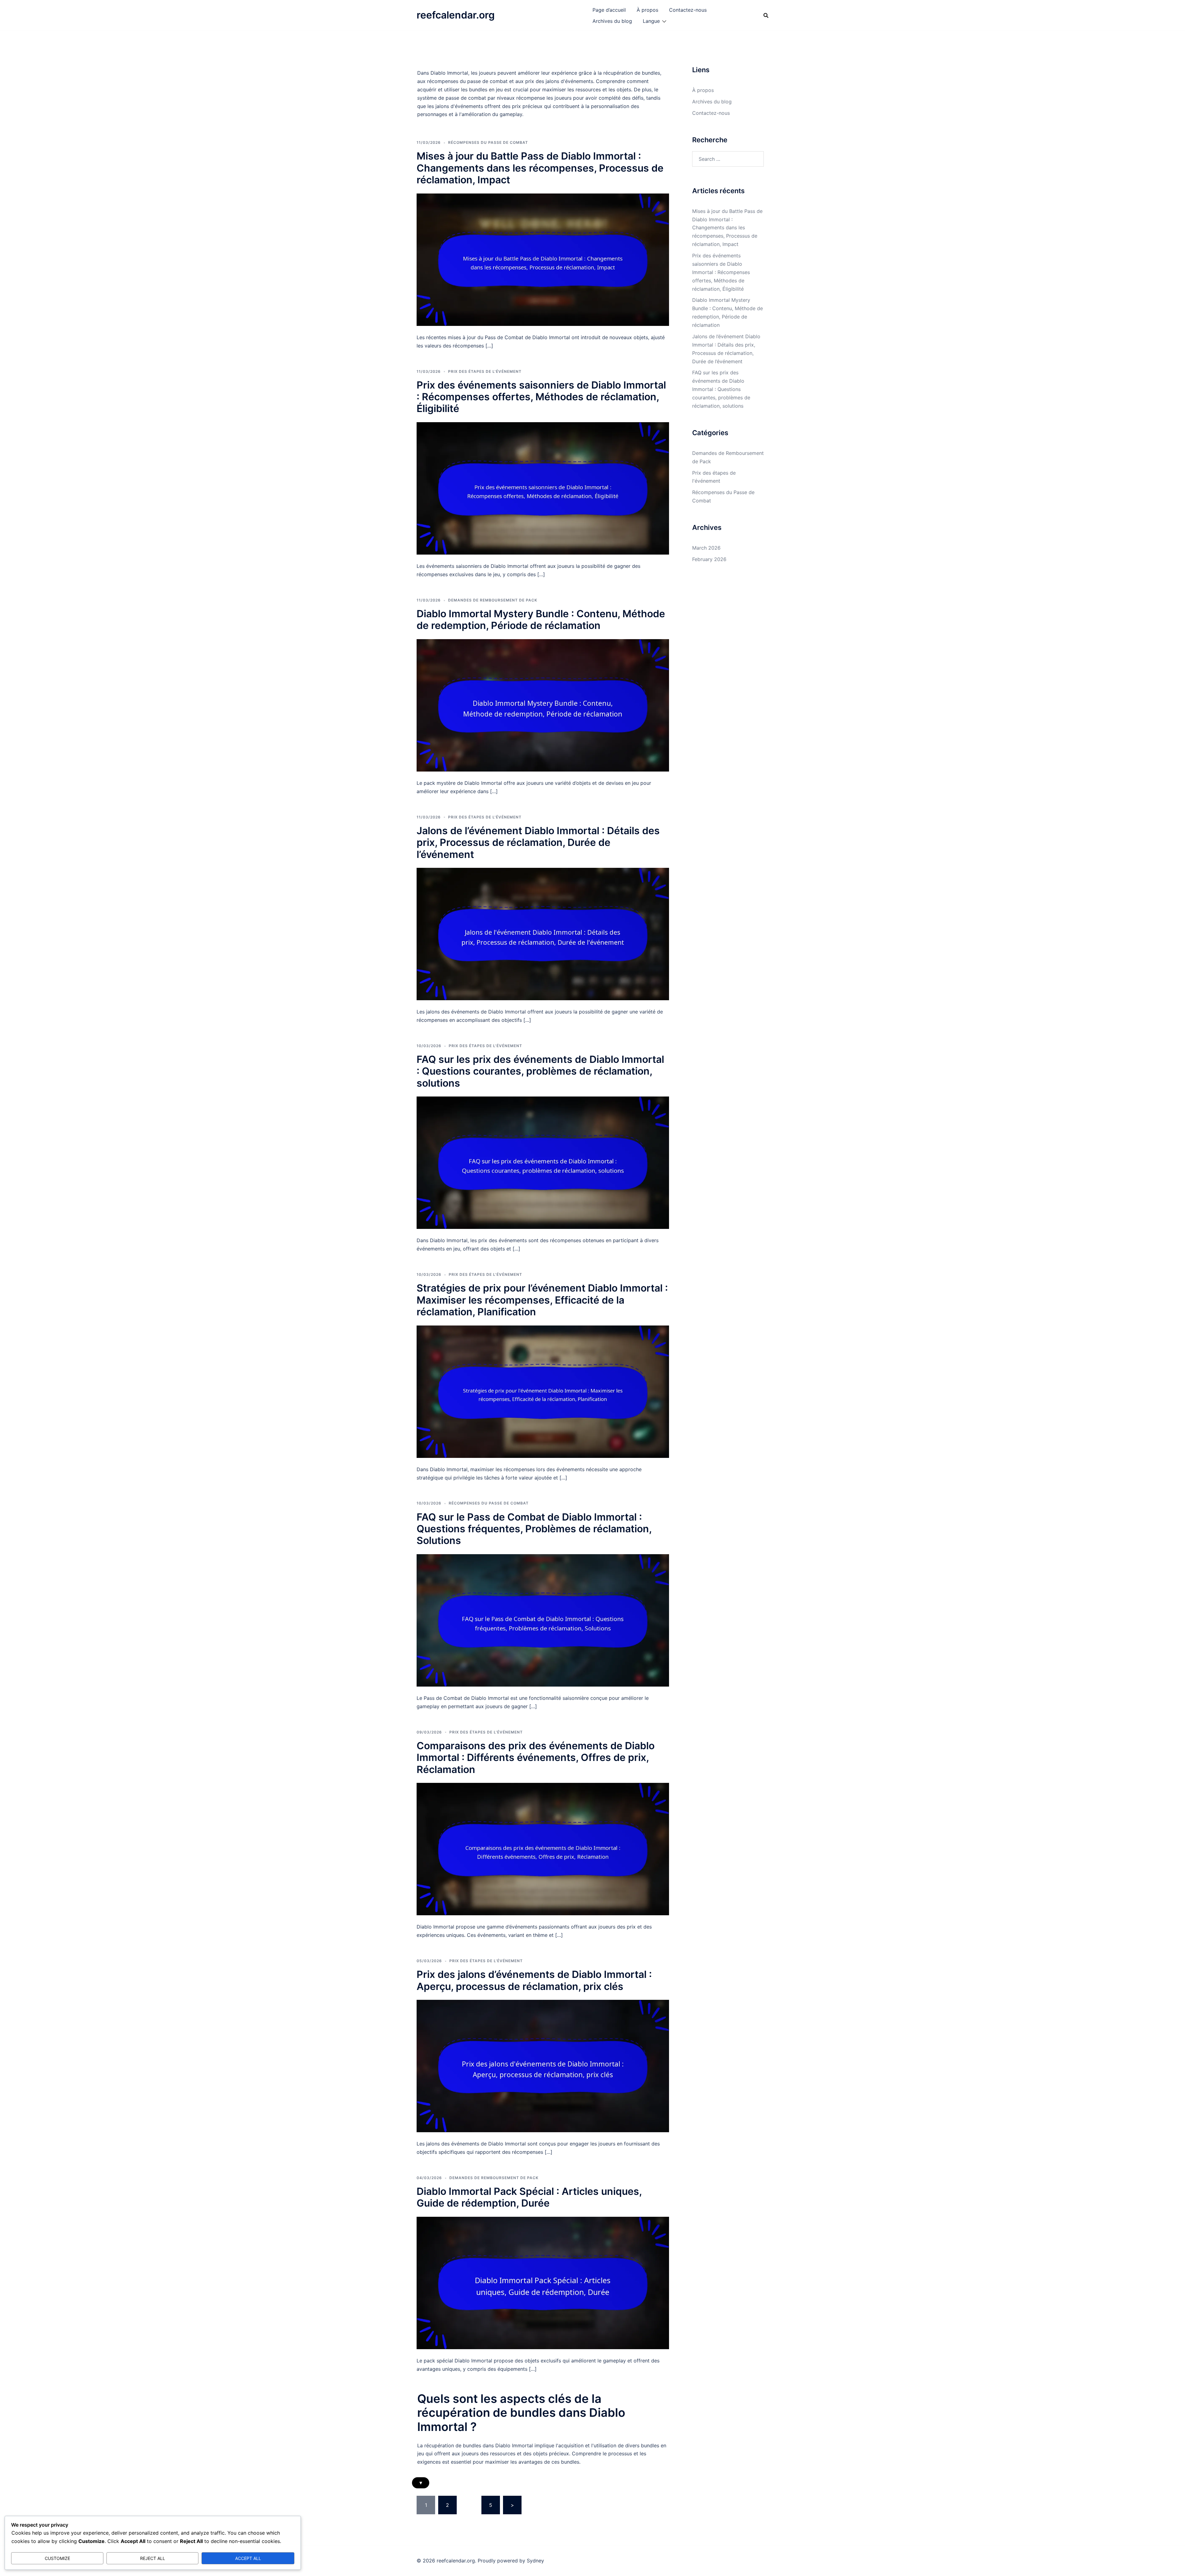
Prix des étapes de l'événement (485, 371)
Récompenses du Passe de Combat (488, 142)
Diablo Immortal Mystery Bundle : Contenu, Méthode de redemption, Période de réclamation (541, 620)
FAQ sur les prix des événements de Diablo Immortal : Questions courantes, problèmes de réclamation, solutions (540, 1071)
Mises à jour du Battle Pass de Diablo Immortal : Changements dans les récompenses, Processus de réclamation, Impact (540, 168)
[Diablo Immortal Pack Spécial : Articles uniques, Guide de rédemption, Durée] (543, 2283)
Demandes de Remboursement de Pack (493, 600)
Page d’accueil (609, 10)
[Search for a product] (766, 15)
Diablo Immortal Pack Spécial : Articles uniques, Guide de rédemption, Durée (529, 2197)
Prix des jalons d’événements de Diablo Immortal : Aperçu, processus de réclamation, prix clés (534, 1980)
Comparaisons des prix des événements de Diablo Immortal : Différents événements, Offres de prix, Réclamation (536, 1758)
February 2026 (709, 559)
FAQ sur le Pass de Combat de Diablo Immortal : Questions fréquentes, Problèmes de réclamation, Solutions (534, 1529)
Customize (57, 2558)
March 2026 (706, 548)
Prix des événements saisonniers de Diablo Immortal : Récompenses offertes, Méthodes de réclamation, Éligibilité (541, 397)
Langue (651, 21)
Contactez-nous (688, 10)
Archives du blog (612, 21)
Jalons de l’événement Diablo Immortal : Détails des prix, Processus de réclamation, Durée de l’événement (538, 843)
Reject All (153, 2558)
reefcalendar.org (456, 15)
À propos (647, 10)
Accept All (248, 2558)
